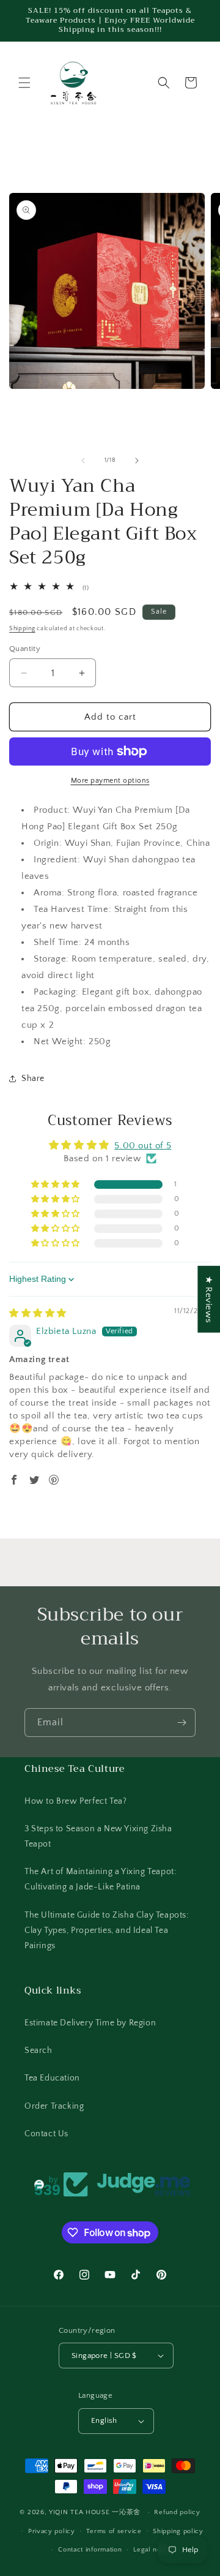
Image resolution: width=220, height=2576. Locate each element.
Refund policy (177, 2512)
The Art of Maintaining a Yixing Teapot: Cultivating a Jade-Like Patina (100, 1879)
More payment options (110, 781)
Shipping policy (178, 2531)
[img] (38, 1313)
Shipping (22, 629)
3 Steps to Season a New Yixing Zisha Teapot (98, 1836)
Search (38, 2051)
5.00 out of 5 (143, 1146)
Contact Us (46, 2134)
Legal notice (153, 2550)
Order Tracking (54, 2106)
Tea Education (52, 2078)
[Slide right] (137, 461)
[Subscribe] (182, 1723)
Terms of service (114, 2531)
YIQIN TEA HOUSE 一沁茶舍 (96, 2512)
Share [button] (33, 1079)
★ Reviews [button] (209, 1299)
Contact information (90, 2550)
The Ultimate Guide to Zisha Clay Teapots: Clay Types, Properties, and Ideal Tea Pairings (107, 1930)
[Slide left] (83, 461)
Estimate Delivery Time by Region (90, 2023)
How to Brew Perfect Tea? (75, 1801)
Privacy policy (52, 2531)
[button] (24, 83)
